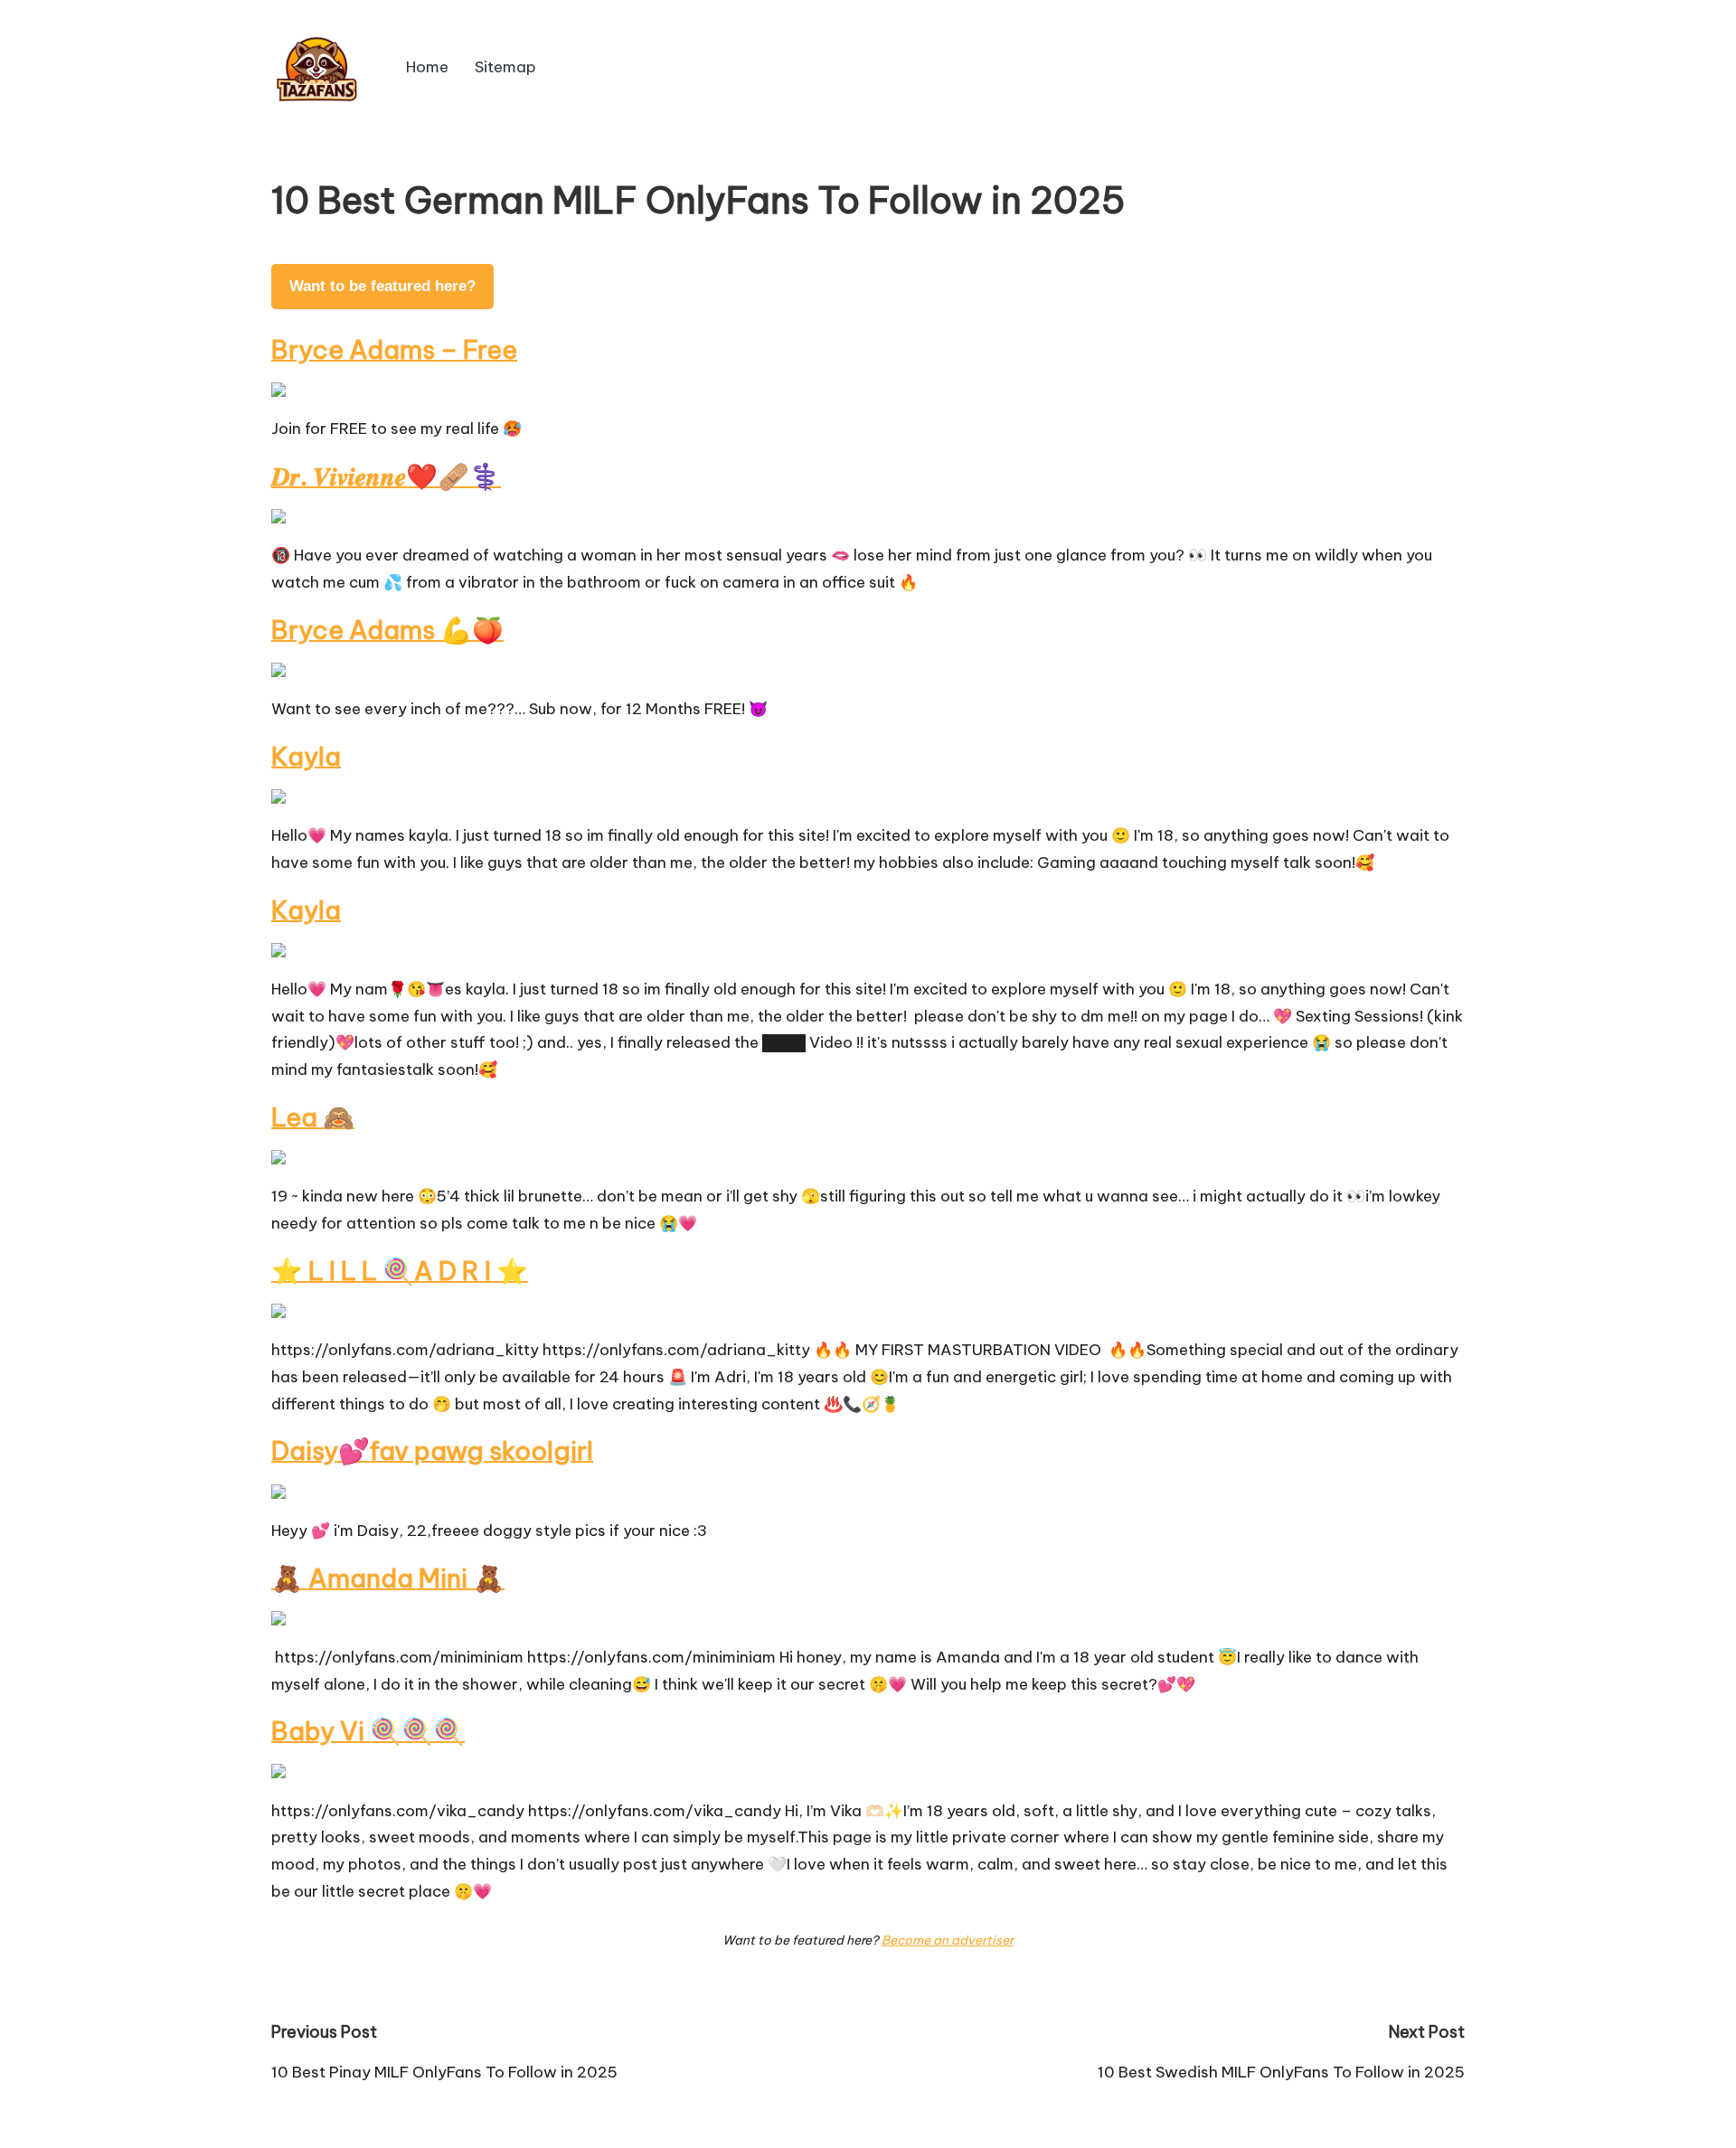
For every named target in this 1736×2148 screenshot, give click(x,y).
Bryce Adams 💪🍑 (387, 630)
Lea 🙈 (313, 1117)
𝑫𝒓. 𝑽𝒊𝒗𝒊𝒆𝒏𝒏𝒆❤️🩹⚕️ (386, 476)
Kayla (306, 756)
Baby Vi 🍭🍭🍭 (368, 1731)
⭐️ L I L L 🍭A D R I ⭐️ (400, 1271)
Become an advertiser (948, 1940)
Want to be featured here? (382, 286)
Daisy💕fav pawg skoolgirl (432, 1451)
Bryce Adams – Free (394, 349)
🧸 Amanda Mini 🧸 (388, 1578)
